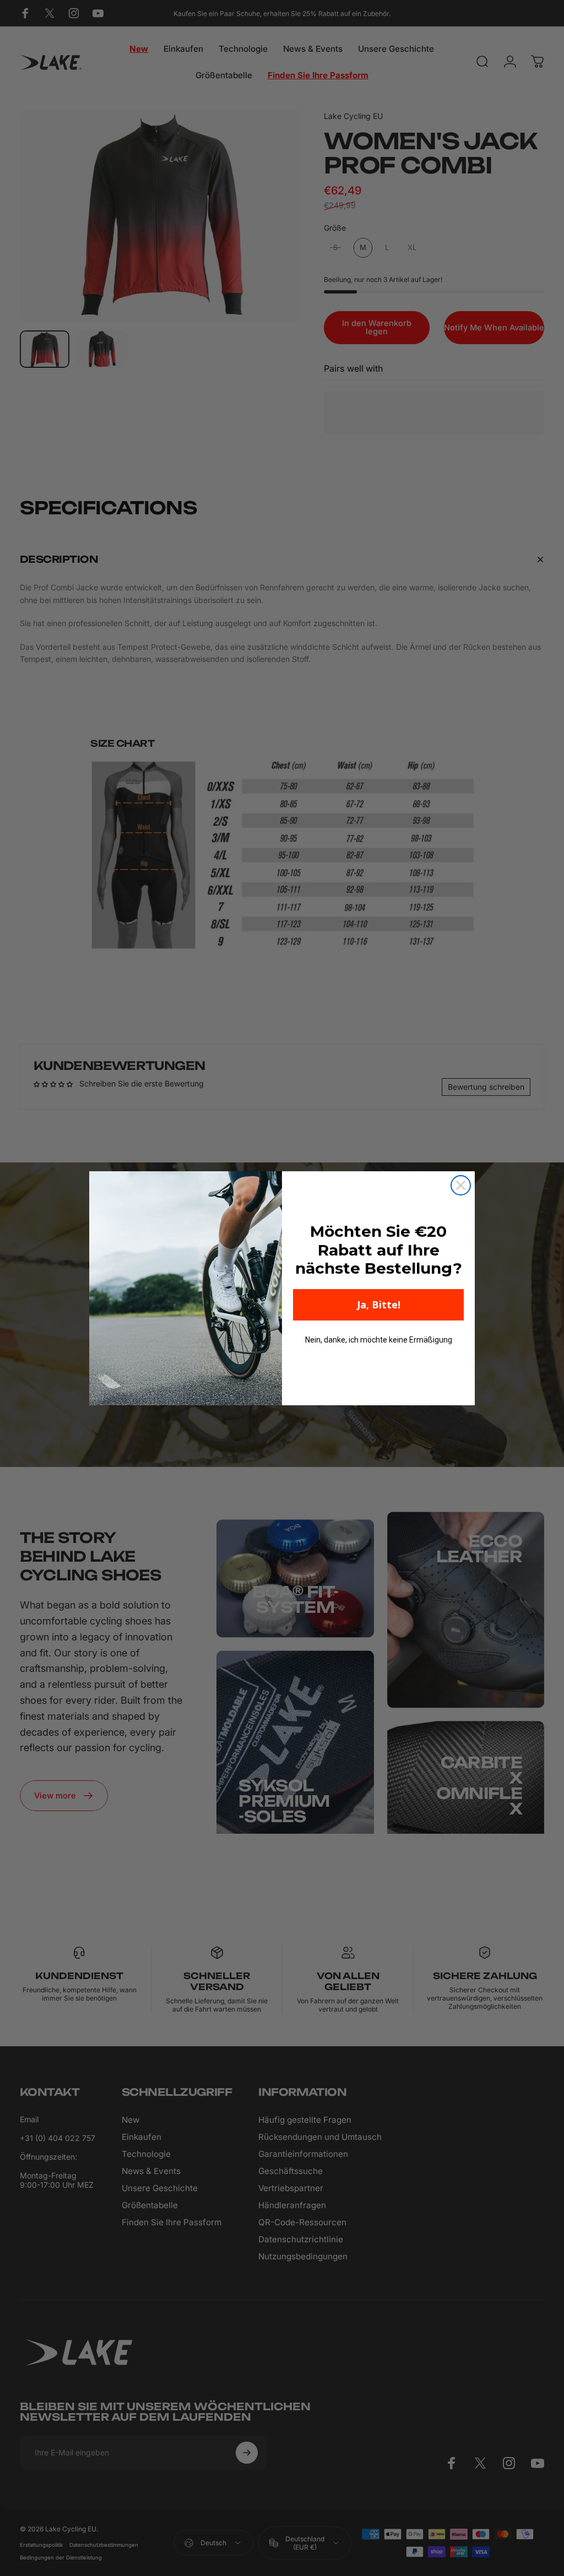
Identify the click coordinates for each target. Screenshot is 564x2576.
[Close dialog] (461, 1185)
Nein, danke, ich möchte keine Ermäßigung (379, 1340)
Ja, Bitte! (379, 1305)
